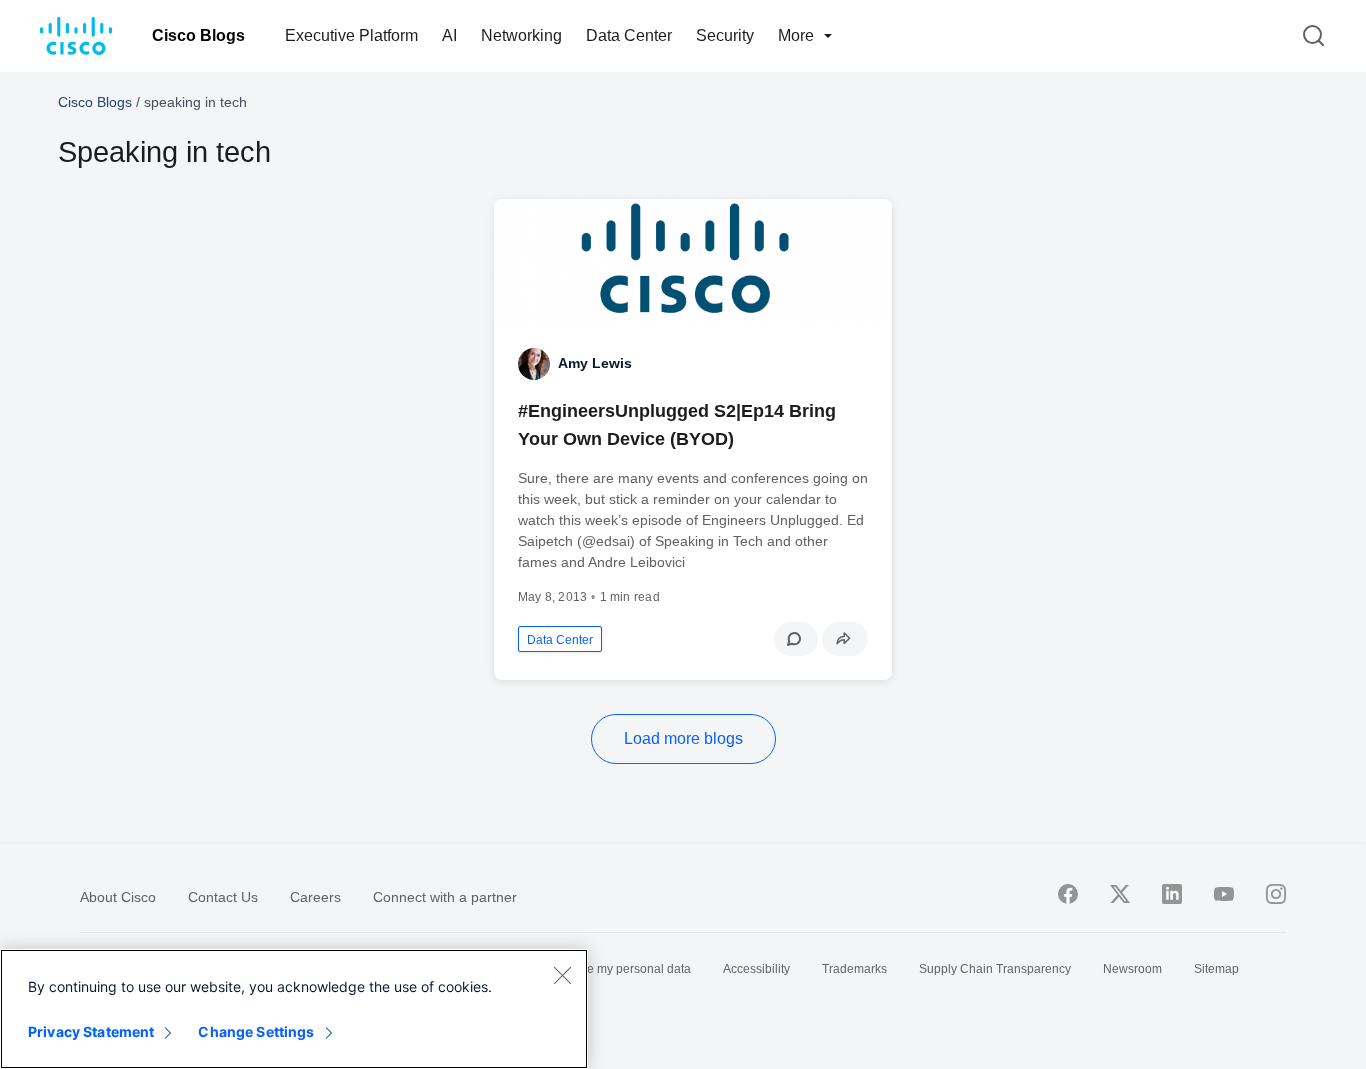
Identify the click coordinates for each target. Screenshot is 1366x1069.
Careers (315, 897)
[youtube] (1224, 894)
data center (560, 640)
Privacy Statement (91, 1031)
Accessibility (756, 969)
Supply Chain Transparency (995, 969)
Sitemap (1216, 969)
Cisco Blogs (198, 35)
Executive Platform (351, 35)
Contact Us (223, 897)
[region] (294, 1009)
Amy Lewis (595, 363)
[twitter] (1120, 894)
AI (449, 35)
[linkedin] (1172, 894)
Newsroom (1132, 969)
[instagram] (1276, 894)
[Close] (562, 975)
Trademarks (854, 969)
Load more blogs (683, 738)
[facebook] (1068, 894)
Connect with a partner (445, 897)
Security (725, 35)
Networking (521, 35)
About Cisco (118, 897)
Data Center (629, 35)
